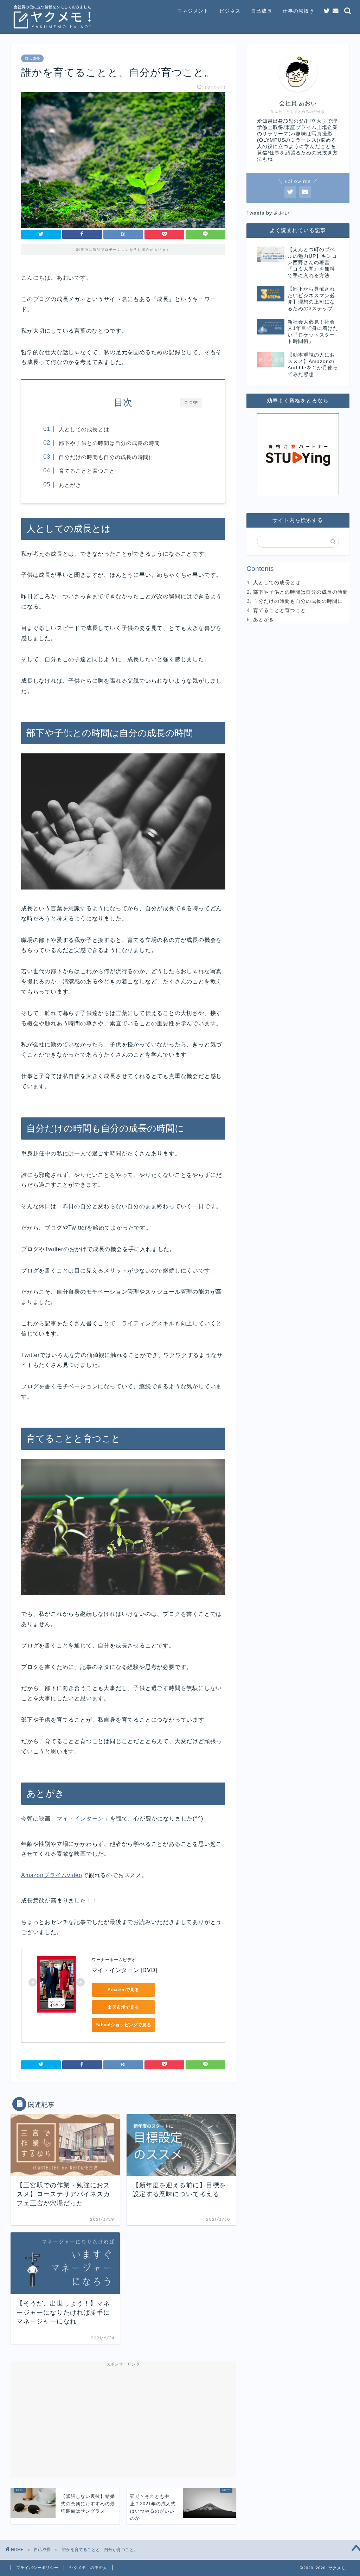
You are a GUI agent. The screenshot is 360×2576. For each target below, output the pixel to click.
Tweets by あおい (268, 213)
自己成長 (262, 11)
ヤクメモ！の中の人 (88, 2568)
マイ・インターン (80, 1819)
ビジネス (230, 11)
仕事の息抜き (298, 11)
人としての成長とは (84, 429)
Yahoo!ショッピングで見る (124, 2025)
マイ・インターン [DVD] (124, 1970)
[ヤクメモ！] (53, 30)
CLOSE (191, 402)
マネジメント (193, 11)
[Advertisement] (123, 2419)
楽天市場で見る (123, 2007)
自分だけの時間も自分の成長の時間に (107, 457)
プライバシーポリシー (37, 2568)
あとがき (70, 485)
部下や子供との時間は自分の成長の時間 (109, 443)
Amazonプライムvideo (52, 1875)
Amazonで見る (123, 1990)
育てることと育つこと (87, 471)
